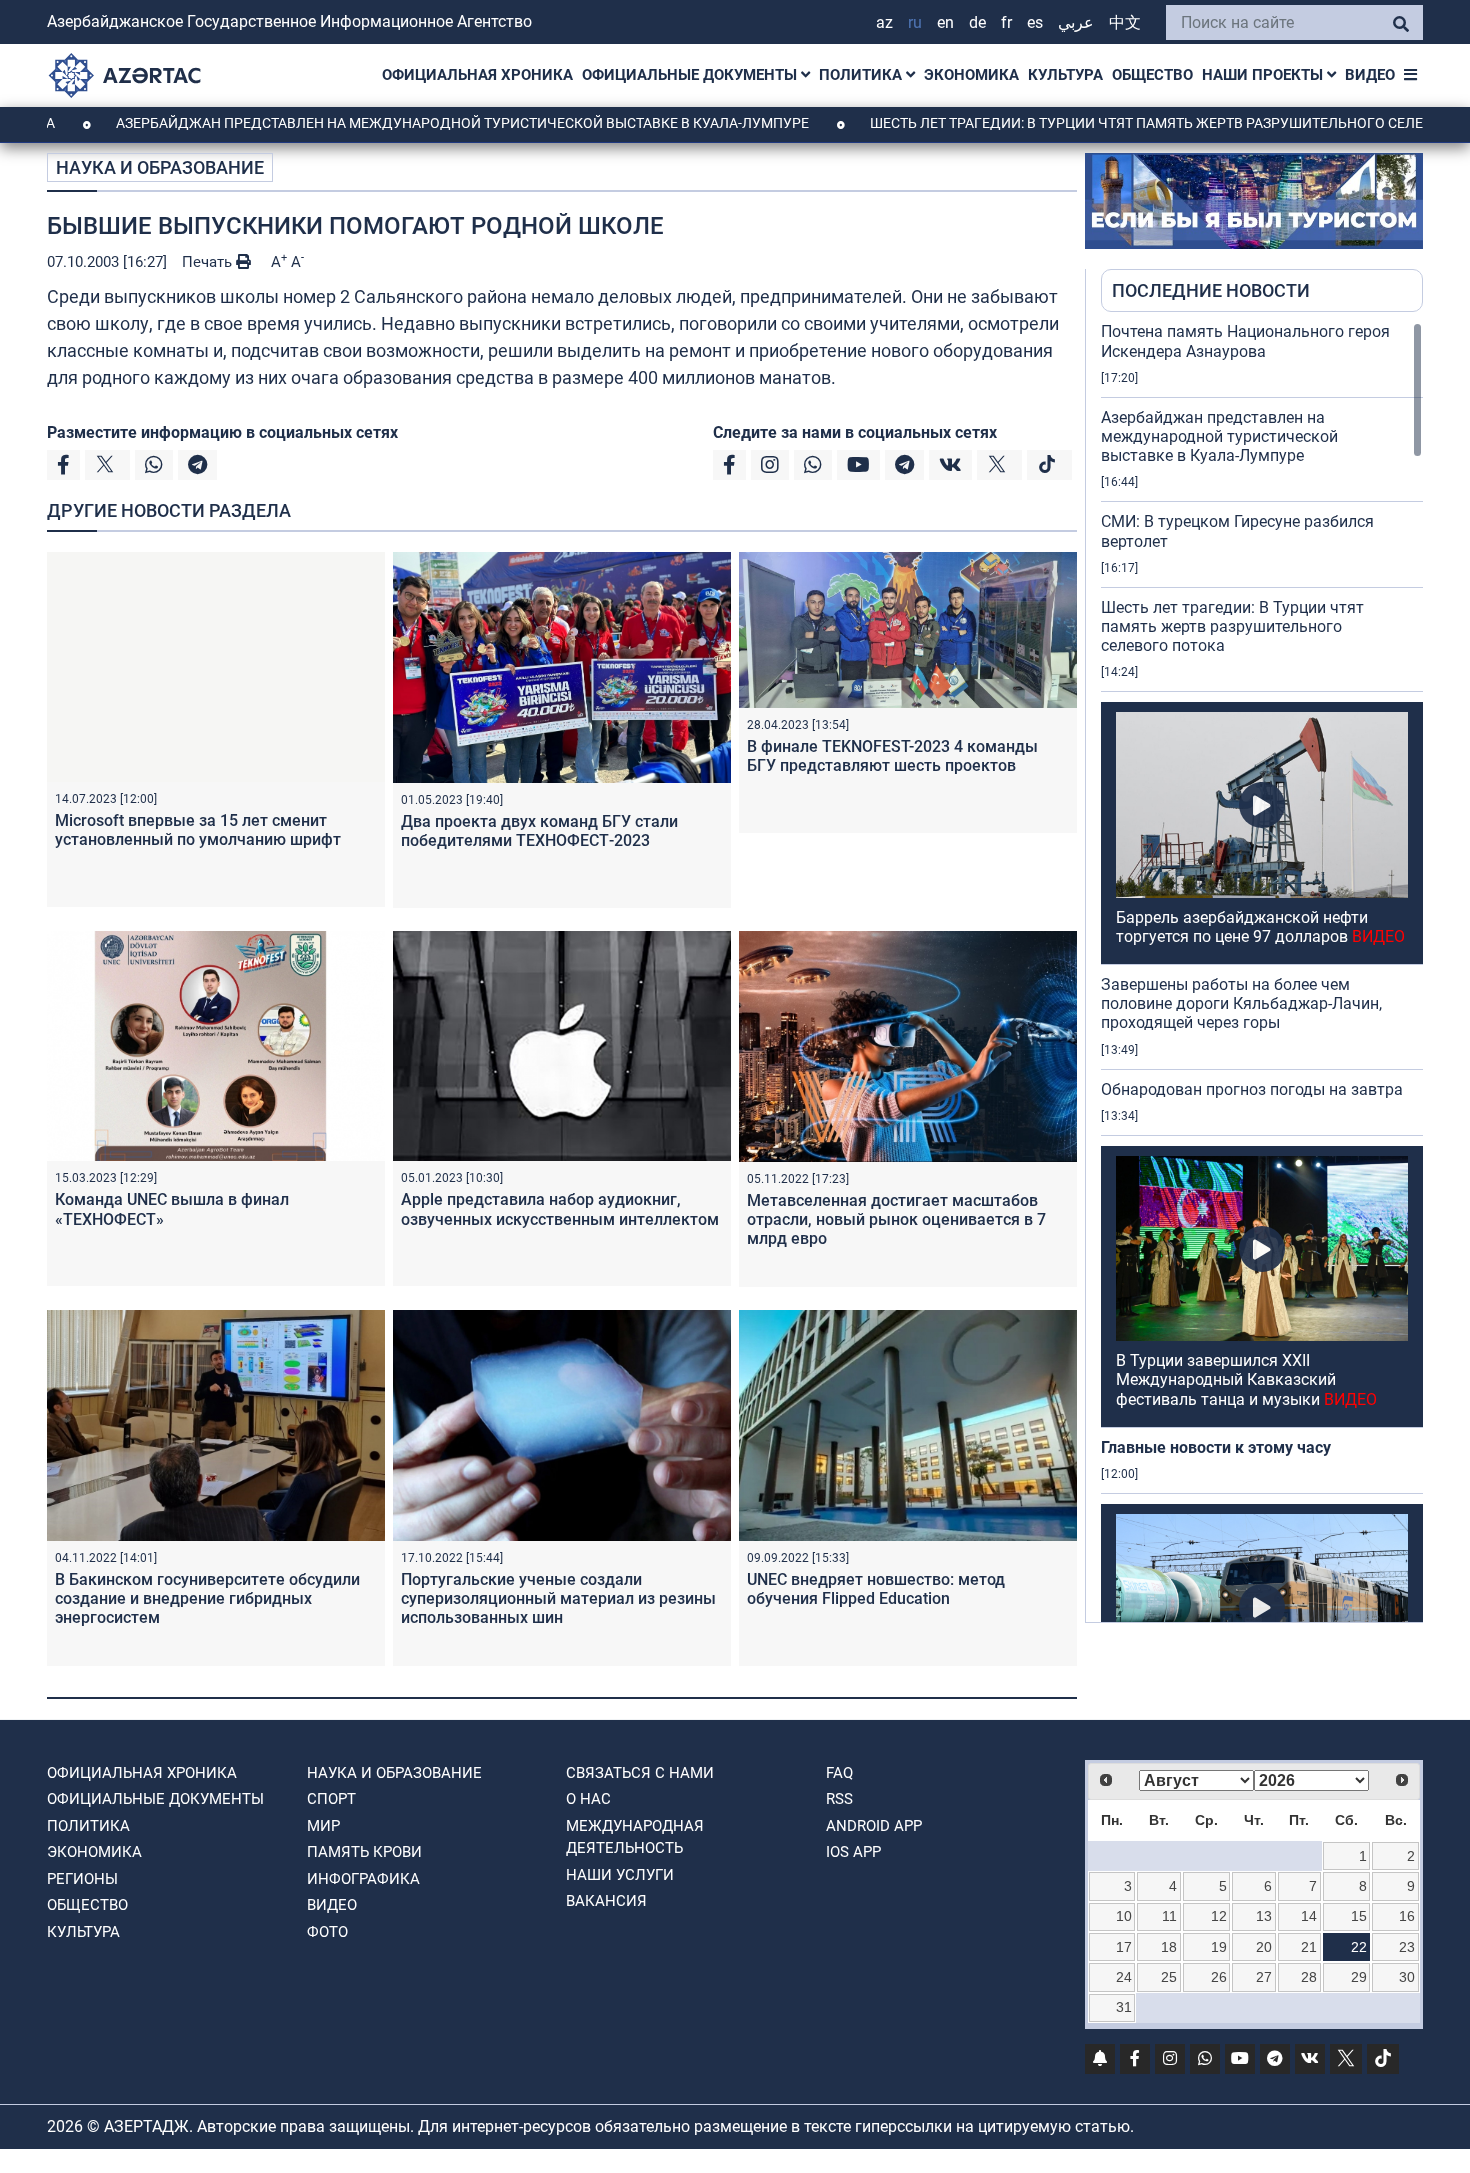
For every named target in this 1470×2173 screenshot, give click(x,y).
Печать (209, 262)
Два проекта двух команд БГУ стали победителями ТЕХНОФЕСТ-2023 (539, 831)
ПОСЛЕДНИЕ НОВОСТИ (1211, 290)
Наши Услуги (620, 1875)
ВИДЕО (1370, 75)
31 (1124, 2007)
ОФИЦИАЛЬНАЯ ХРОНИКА (477, 75)
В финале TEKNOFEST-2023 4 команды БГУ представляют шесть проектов (892, 756)
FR (1006, 22)
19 (1219, 1947)
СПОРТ (331, 1799)
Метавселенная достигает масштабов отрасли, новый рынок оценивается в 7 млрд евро (896, 1219)
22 (1359, 1947)
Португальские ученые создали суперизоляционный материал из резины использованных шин (558, 1598)
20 (1264, 1947)
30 (1407, 1977)
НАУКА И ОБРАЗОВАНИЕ (160, 167)
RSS (839, 1799)
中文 (1125, 22)
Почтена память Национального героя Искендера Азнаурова (1245, 341)
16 (1407, 1916)
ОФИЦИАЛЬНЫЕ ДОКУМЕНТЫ (691, 75)
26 (1219, 1977)
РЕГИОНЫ (82, 1879)
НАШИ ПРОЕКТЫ (1264, 75)
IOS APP (853, 1852)
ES (1035, 22)
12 (1219, 1916)
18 (1169, 1947)
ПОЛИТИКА (862, 75)
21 (1309, 1947)
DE (977, 22)
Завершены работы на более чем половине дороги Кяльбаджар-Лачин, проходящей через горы (1241, 1003)
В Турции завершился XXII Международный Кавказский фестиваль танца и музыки (1246, 1379)
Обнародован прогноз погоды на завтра (1252, 1089)
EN (945, 22)
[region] (1262, 972)
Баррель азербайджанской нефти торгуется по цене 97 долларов (1260, 927)
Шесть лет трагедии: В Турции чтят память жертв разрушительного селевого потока (1232, 626)
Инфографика (363, 1879)
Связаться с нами (640, 1773)
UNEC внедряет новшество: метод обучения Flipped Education (876, 1589)
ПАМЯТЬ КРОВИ (364, 1852)
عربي (1076, 22)
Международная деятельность (635, 1837)
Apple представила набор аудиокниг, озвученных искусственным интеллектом (560, 1209)
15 (1359, 1916)
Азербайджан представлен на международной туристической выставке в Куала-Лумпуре (375, 123)
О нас (588, 1799)
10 (1124, 1916)
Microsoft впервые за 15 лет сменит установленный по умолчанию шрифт (198, 830)
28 (1309, 1977)
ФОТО (327, 1932)
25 (1169, 1977)
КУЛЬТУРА (1065, 75)
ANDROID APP (874, 1826)
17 (1124, 1947)
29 (1359, 1977)
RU (915, 22)
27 (1264, 1977)
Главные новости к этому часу (1218, 1447)
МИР (323, 1826)
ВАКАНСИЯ (606, 1901)
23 (1407, 1947)
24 (1124, 1977)
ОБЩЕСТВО (1152, 75)
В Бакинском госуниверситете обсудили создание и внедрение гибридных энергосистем (207, 1598)
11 (1169, 1916)
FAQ (839, 1773)
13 (1264, 1916)
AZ (884, 22)
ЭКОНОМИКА (971, 75)
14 (1309, 1916)
